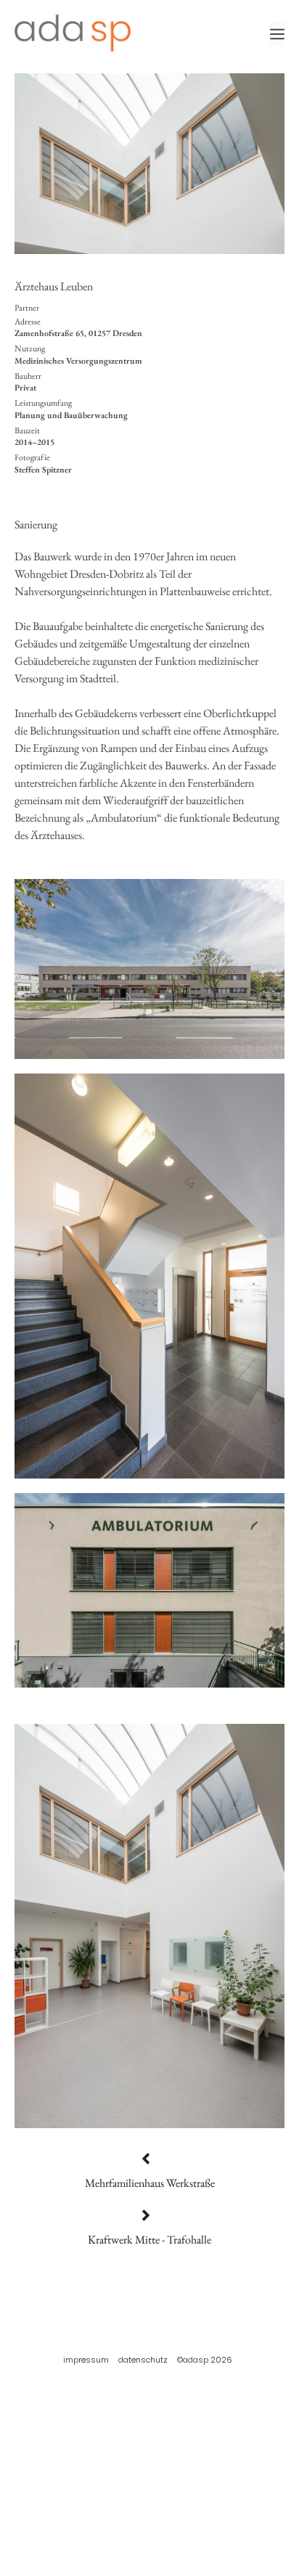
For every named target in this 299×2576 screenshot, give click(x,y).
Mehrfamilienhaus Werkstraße (150, 2183)
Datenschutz (143, 2360)
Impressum (86, 2360)
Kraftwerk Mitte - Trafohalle (149, 2240)
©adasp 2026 (205, 2360)
